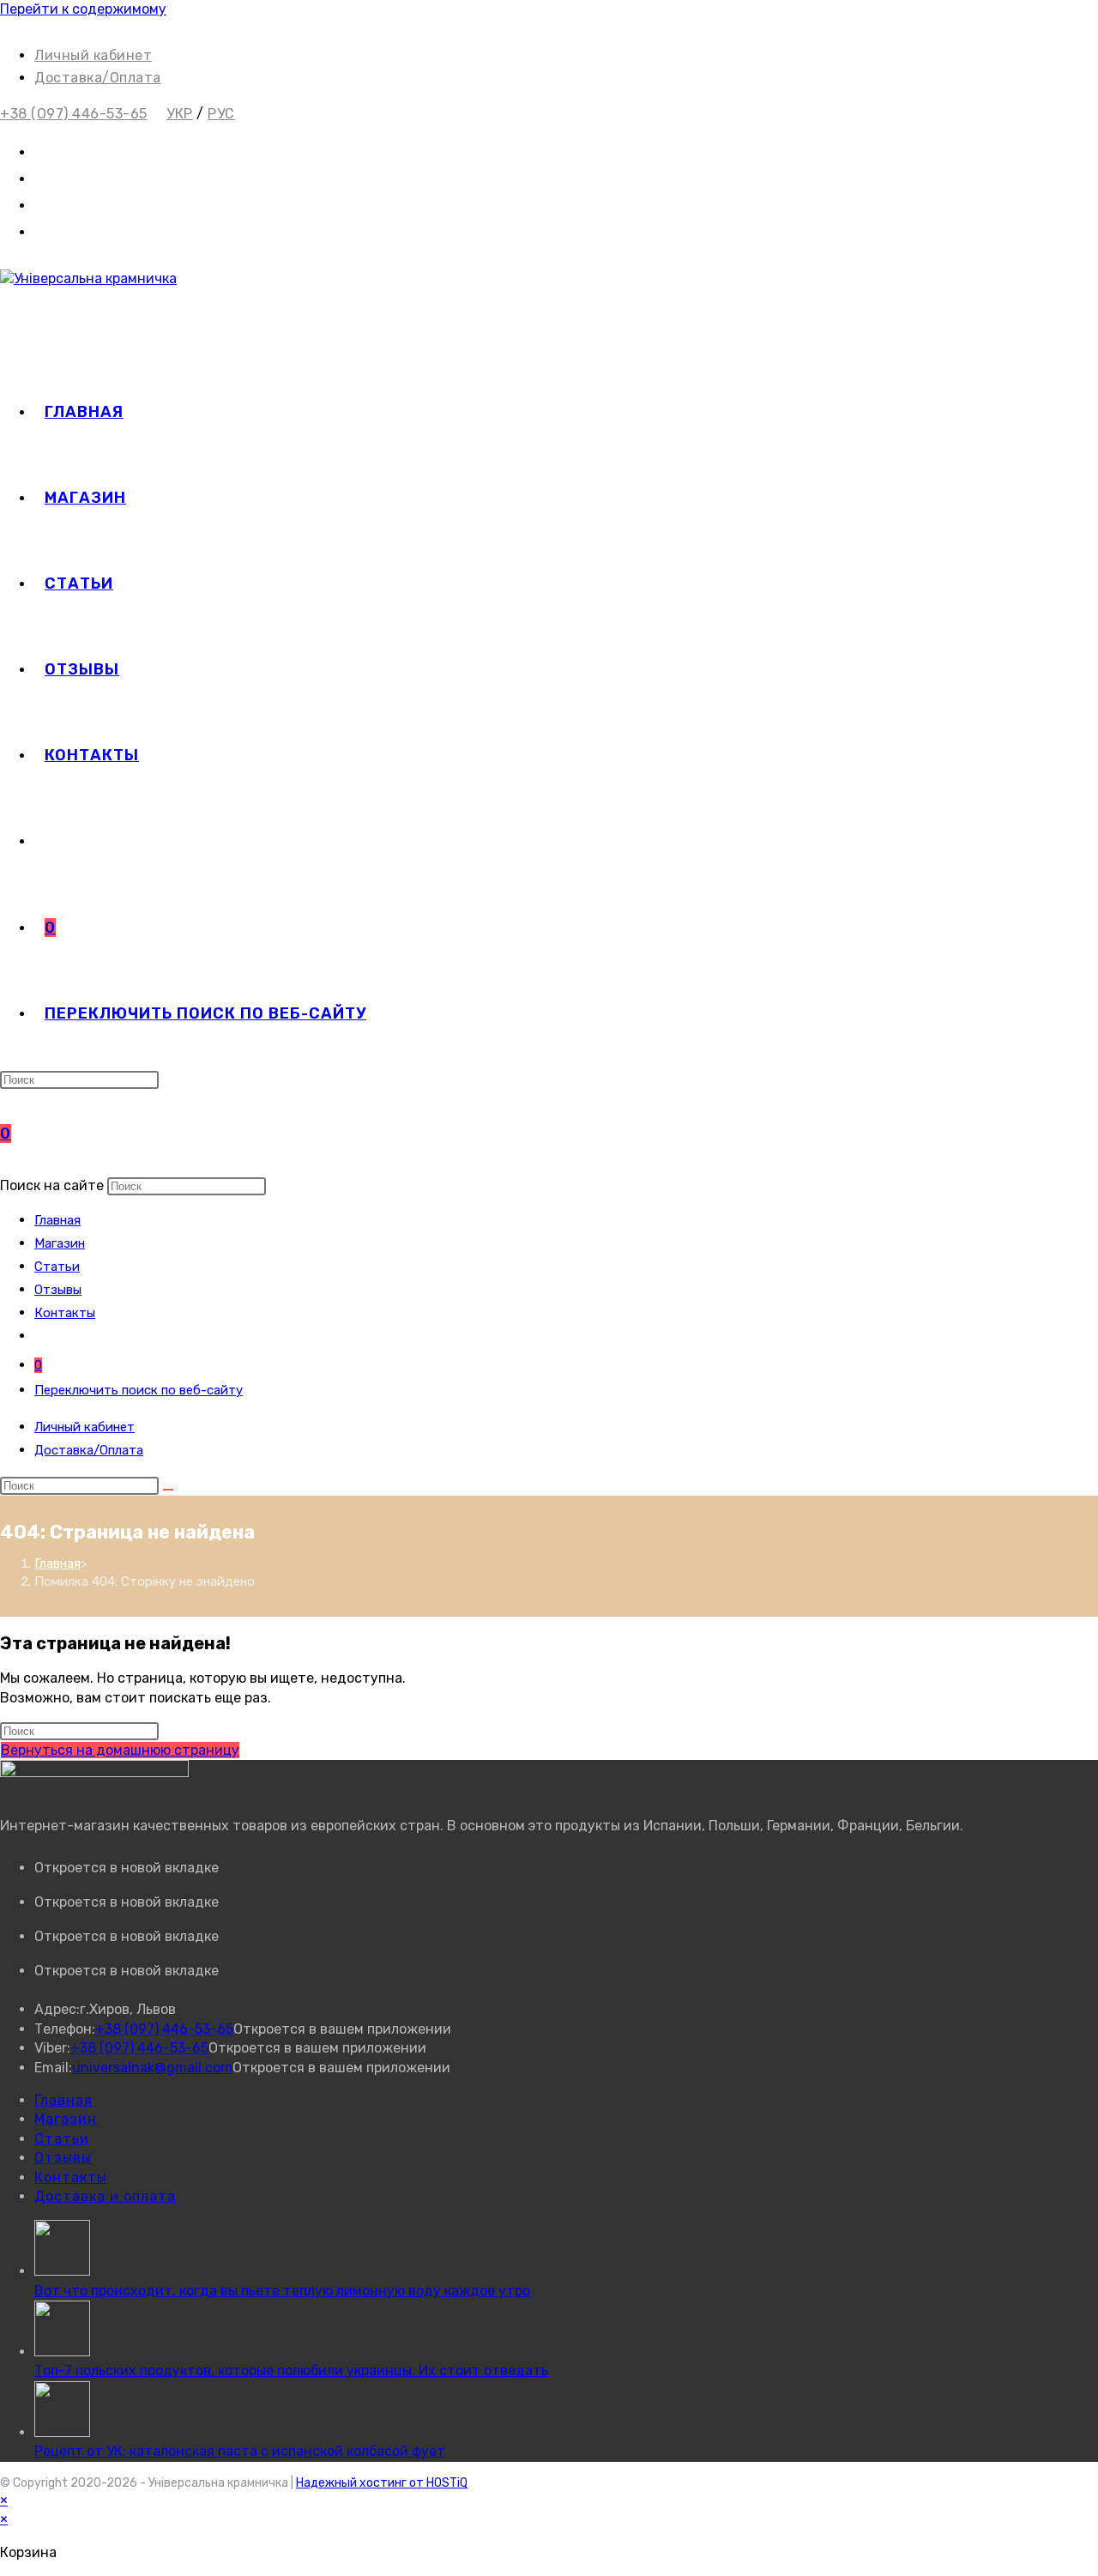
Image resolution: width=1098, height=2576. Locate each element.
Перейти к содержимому (83, 9)
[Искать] (168, 1490)
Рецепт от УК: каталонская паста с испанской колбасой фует (240, 2451)
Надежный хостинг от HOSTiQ (382, 2483)
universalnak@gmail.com (152, 2068)
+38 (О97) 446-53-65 (74, 114)
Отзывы (58, 1290)
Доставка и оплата (105, 2196)
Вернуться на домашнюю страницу (120, 1750)
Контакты (65, 1313)
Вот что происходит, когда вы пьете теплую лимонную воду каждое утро (282, 2291)
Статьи (57, 1267)
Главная (57, 1220)
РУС (221, 114)
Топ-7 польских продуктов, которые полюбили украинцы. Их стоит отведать (291, 2370)
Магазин (60, 1243)
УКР (180, 114)
